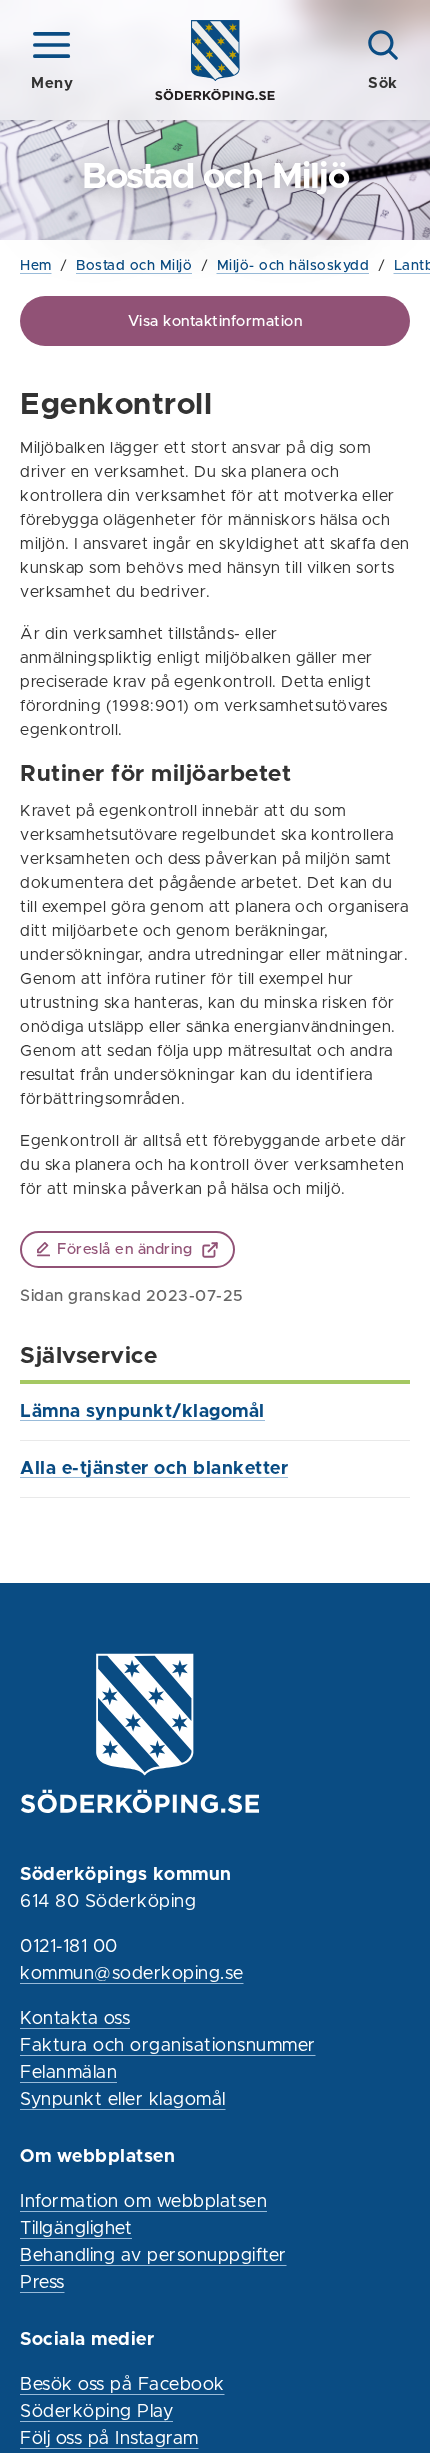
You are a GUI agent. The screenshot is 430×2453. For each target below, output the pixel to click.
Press (42, 2283)
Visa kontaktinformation (215, 321)
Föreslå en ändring (124, 1249)
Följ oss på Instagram (109, 2439)
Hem (36, 266)
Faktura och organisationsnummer (168, 2046)
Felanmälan (68, 2073)
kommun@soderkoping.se (132, 1974)
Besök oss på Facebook (122, 2385)
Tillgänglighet (76, 2229)
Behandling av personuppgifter (153, 2256)
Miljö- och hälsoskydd (293, 266)
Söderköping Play (96, 2412)
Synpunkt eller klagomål (123, 2100)
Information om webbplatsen (143, 2202)
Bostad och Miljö (134, 266)
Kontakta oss (75, 2019)
